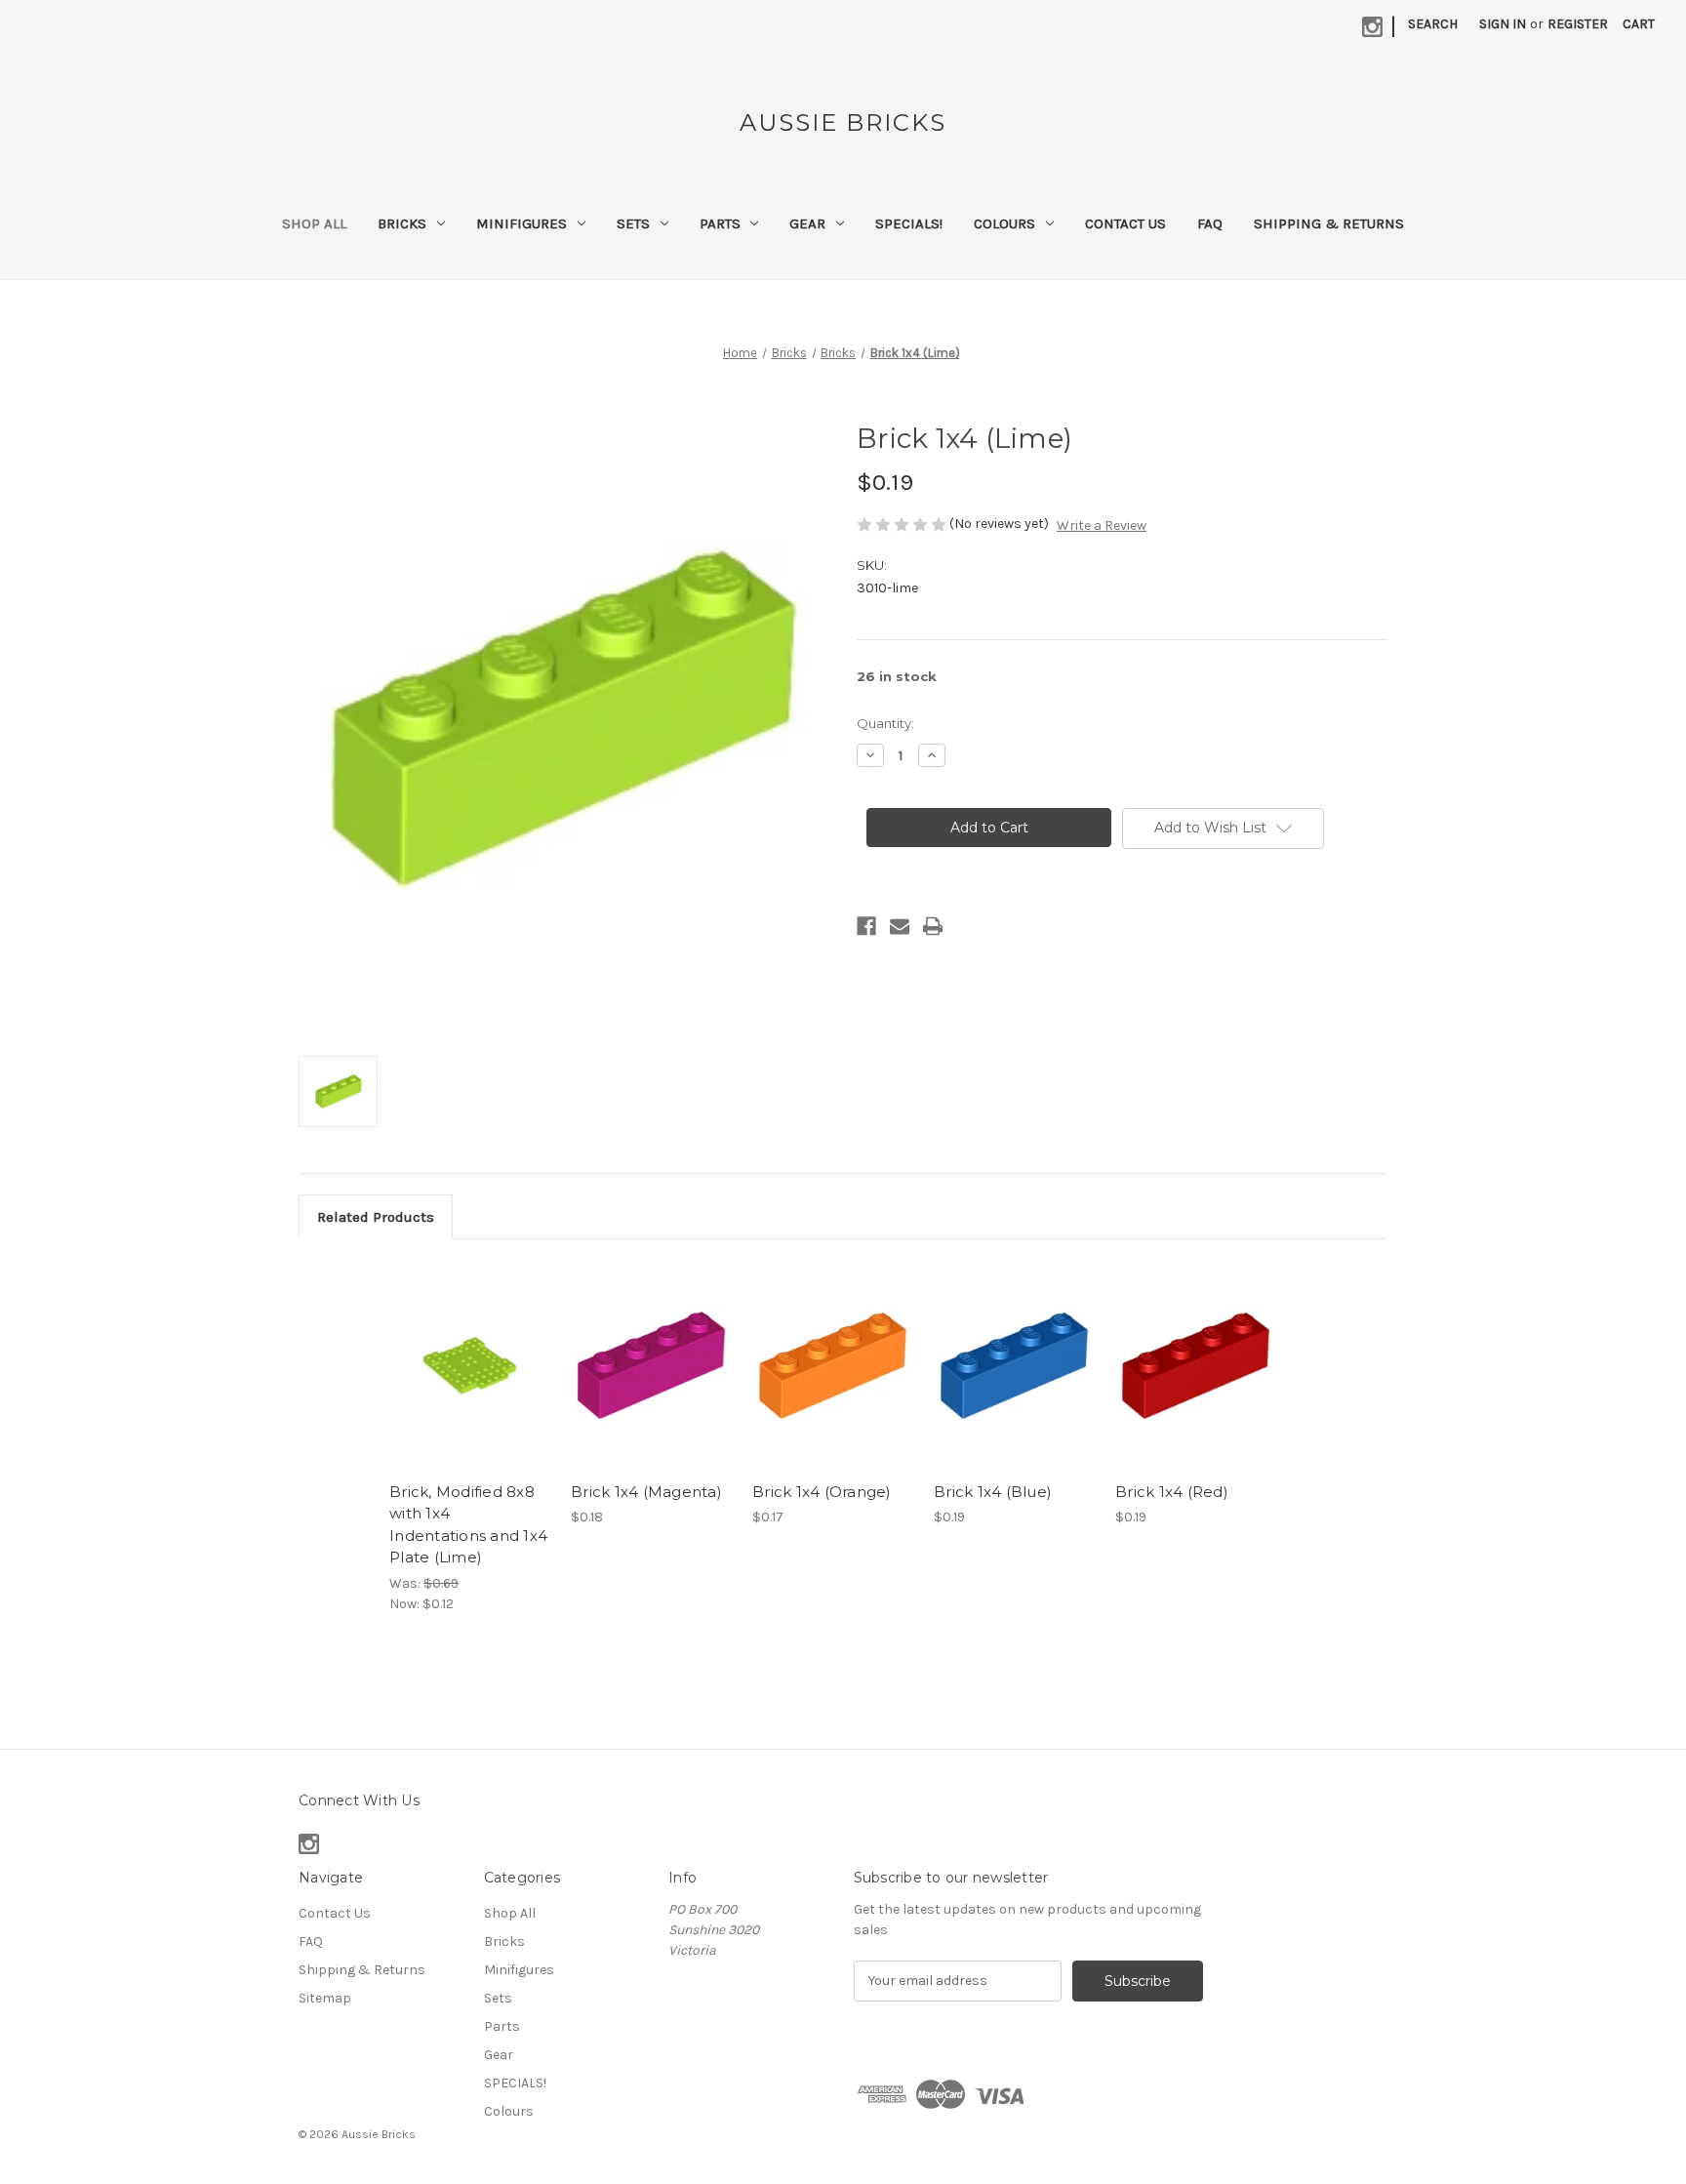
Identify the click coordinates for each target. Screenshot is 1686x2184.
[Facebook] (866, 926)
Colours (1004, 223)
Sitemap (325, 1998)
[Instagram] (1372, 27)
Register (1578, 24)
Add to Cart (470, 1383)
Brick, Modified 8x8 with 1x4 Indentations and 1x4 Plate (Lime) (468, 1525)
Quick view (468, 1349)
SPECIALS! (909, 223)
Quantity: (885, 723)
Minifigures (522, 223)
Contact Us (1125, 223)
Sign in (1503, 24)
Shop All (314, 223)
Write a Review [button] (1102, 526)
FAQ (1210, 223)
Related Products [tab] (376, 1217)
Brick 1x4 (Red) (1172, 1492)
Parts (720, 223)
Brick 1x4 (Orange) (822, 1492)
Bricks (402, 223)
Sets (633, 223)
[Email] (900, 926)
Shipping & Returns (1329, 223)
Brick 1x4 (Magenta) (646, 1492)
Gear (807, 223)
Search (1433, 24)
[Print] (933, 926)
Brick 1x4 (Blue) (993, 1492)
